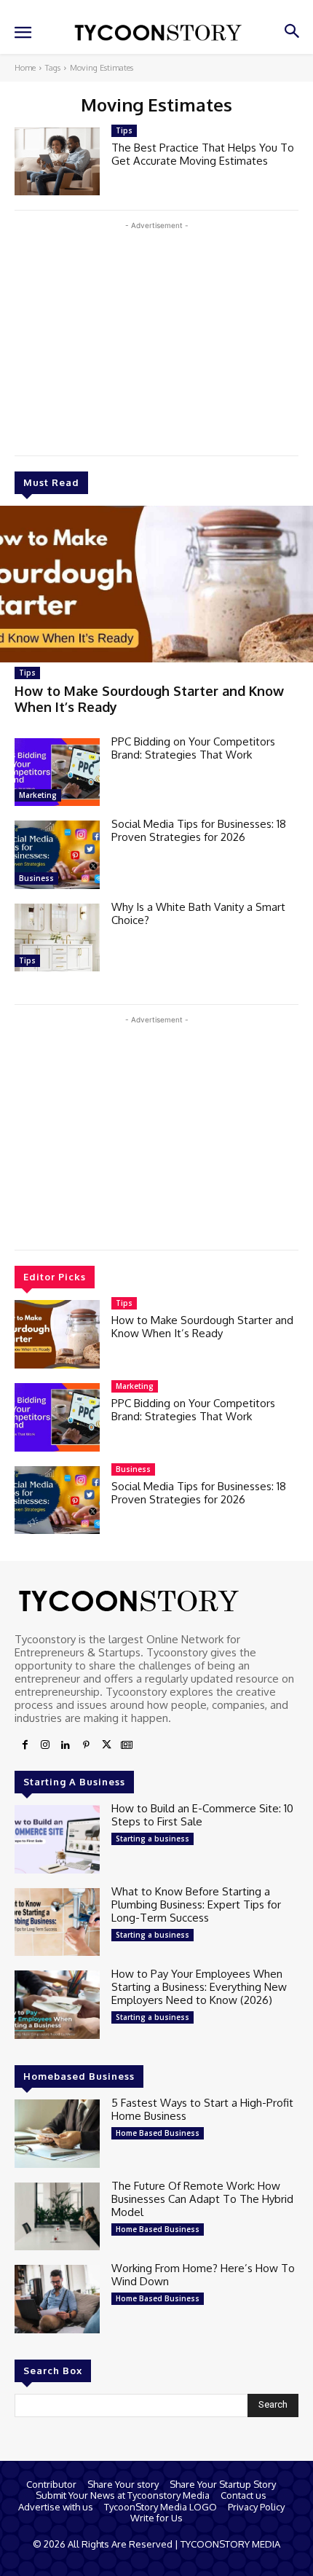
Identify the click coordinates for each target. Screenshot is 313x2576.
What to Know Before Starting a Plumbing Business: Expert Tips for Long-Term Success (196, 1904)
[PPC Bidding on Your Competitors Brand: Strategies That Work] (57, 772)
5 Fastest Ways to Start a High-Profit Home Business (202, 2109)
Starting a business (152, 1839)
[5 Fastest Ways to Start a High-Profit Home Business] (57, 2134)
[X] (106, 1745)
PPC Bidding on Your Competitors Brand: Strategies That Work (193, 748)
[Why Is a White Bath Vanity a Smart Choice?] (57, 938)
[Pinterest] (86, 1745)
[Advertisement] (156, 335)
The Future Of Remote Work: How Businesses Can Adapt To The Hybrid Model (202, 2199)
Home (25, 68)
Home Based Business (158, 2133)
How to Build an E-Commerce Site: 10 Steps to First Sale (202, 1815)
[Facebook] (25, 1745)
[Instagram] (45, 1745)
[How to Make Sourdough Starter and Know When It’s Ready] (156, 584)
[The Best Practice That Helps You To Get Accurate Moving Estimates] (57, 162)
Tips (27, 673)
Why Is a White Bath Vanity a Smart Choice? (198, 913)
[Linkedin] (66, 1745)
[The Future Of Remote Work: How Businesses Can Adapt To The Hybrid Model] (57, 2217)
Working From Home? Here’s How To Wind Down (203, 2275)
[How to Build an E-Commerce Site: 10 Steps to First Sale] (57, 1839)
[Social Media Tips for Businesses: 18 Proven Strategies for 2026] (57, 855)
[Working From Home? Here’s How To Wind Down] (57, 2299)
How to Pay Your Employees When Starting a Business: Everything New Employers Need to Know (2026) (199, 1987)
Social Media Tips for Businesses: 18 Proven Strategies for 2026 (199, 830)
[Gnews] (127, 1745)
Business (36, 878)
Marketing (38, 795)
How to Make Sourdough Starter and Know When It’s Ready (202, 1327)
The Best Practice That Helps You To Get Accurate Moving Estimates (203, 154)
